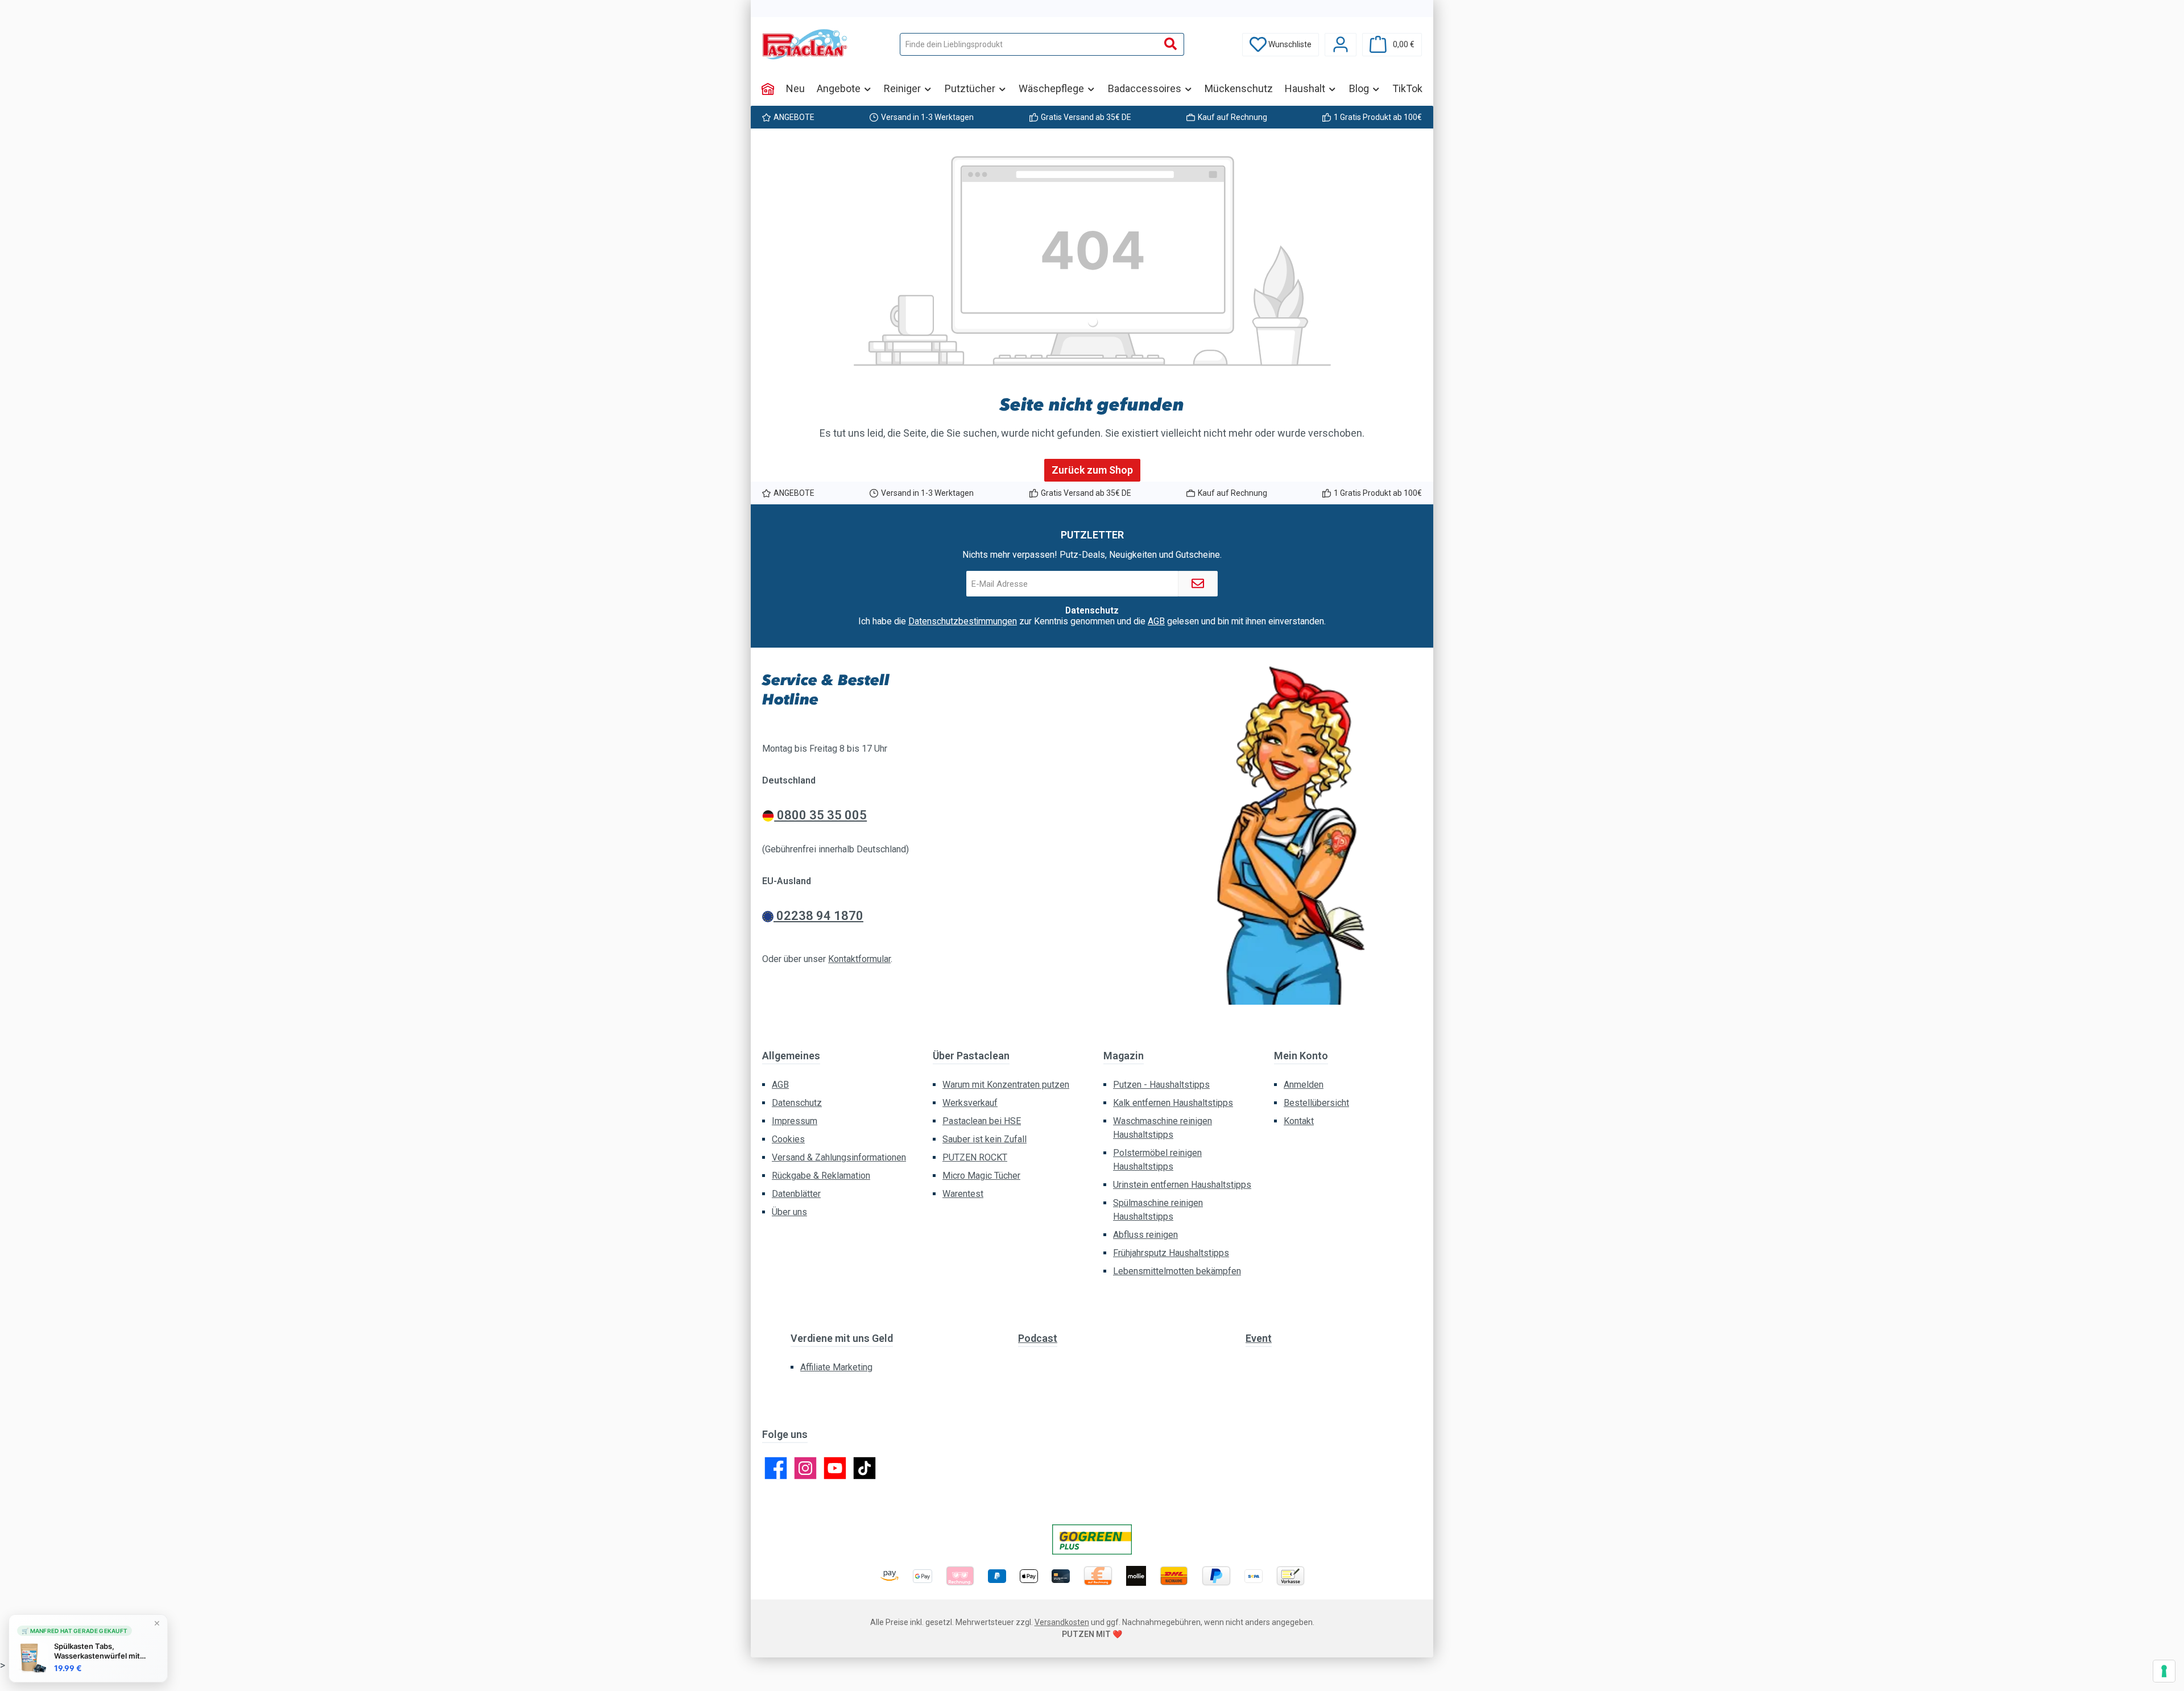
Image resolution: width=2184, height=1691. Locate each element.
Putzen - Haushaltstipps (1161, 1085)
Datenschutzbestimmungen (963, 621)
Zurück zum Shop (1092, 470)
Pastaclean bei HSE (982, 1121)
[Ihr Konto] (1341, 45)
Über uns (789, 1212)
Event (1259, 1338)
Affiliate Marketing (836, 1367)
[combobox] (1029, 44)
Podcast (1038, 1338)
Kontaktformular (859, 959)
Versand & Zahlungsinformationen (839, 1157)
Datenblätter (796, 1194)
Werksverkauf (970, 1103)
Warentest (963, 1194)
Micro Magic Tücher (981, 1176)
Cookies (788, 1139)
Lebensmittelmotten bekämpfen (1177, 1271)
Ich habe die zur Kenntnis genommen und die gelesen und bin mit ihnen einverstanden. (1092, 621)
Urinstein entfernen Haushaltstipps (1182, 1185)
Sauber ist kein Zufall (985, 1139)
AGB (1156, 621)
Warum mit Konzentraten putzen (1006, 1085)
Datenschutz (797, 1103)
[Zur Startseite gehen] (805, 44)
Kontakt (1299, 1121)
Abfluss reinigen (1145, 1235)
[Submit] (1198, 584)
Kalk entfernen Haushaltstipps (1173, 1103)
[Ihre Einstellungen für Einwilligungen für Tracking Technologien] (2164, 1671)
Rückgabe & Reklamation (821, 1176)
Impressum (795, 1121)
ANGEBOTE (794, 117)
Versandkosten (1062, 1622)
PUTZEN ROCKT (975, 1157)
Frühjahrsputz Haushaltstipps (1171, 1253)
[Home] (768, 89)
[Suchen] (1171, 44)
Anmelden (1304, 1085)
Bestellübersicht (1316, 1103)
